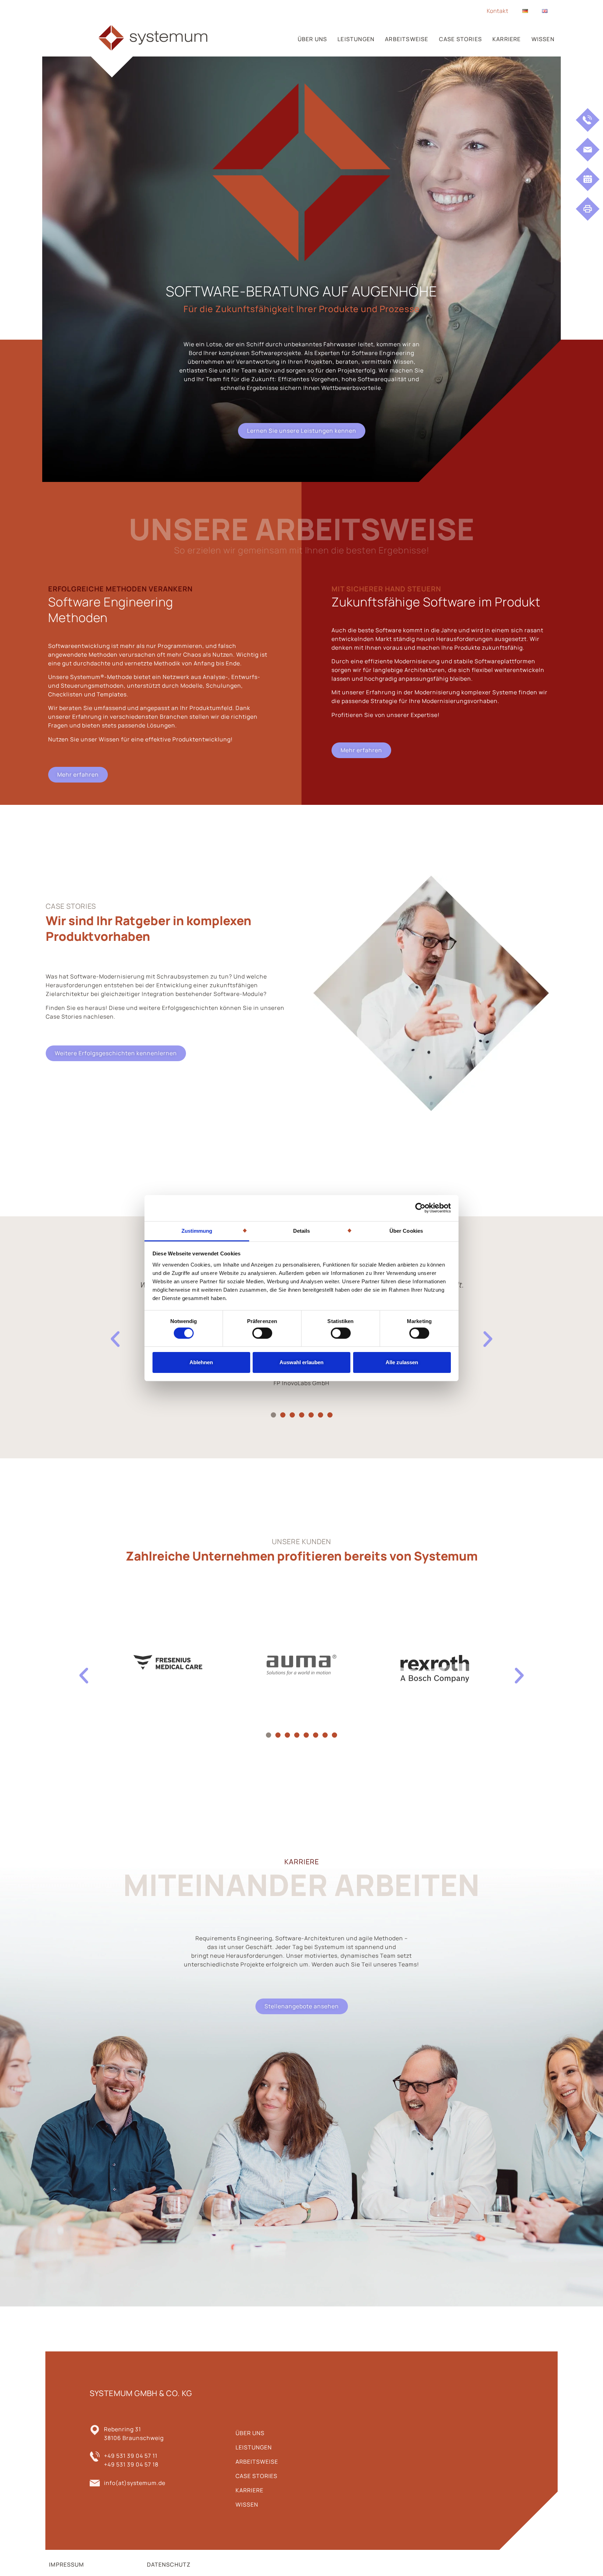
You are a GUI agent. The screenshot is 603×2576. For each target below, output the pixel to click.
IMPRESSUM (66, 2564)
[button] (273, 1415)
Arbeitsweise (407, 39)
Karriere (507, 39)
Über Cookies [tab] (406, 1230)
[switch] (262, 1333)
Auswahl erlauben (301, 1362)
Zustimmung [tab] (197, 1230)
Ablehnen (201, 1362)
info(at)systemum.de (135, 2483)
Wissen (543, 39)
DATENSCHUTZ (169, 2564)
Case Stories (460, 39)
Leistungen (356, 39)
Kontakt (498, 11)
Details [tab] (302, 1230)
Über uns (312, 39)
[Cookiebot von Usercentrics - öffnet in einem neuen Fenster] (420, 1208)
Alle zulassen (402, 1362)
